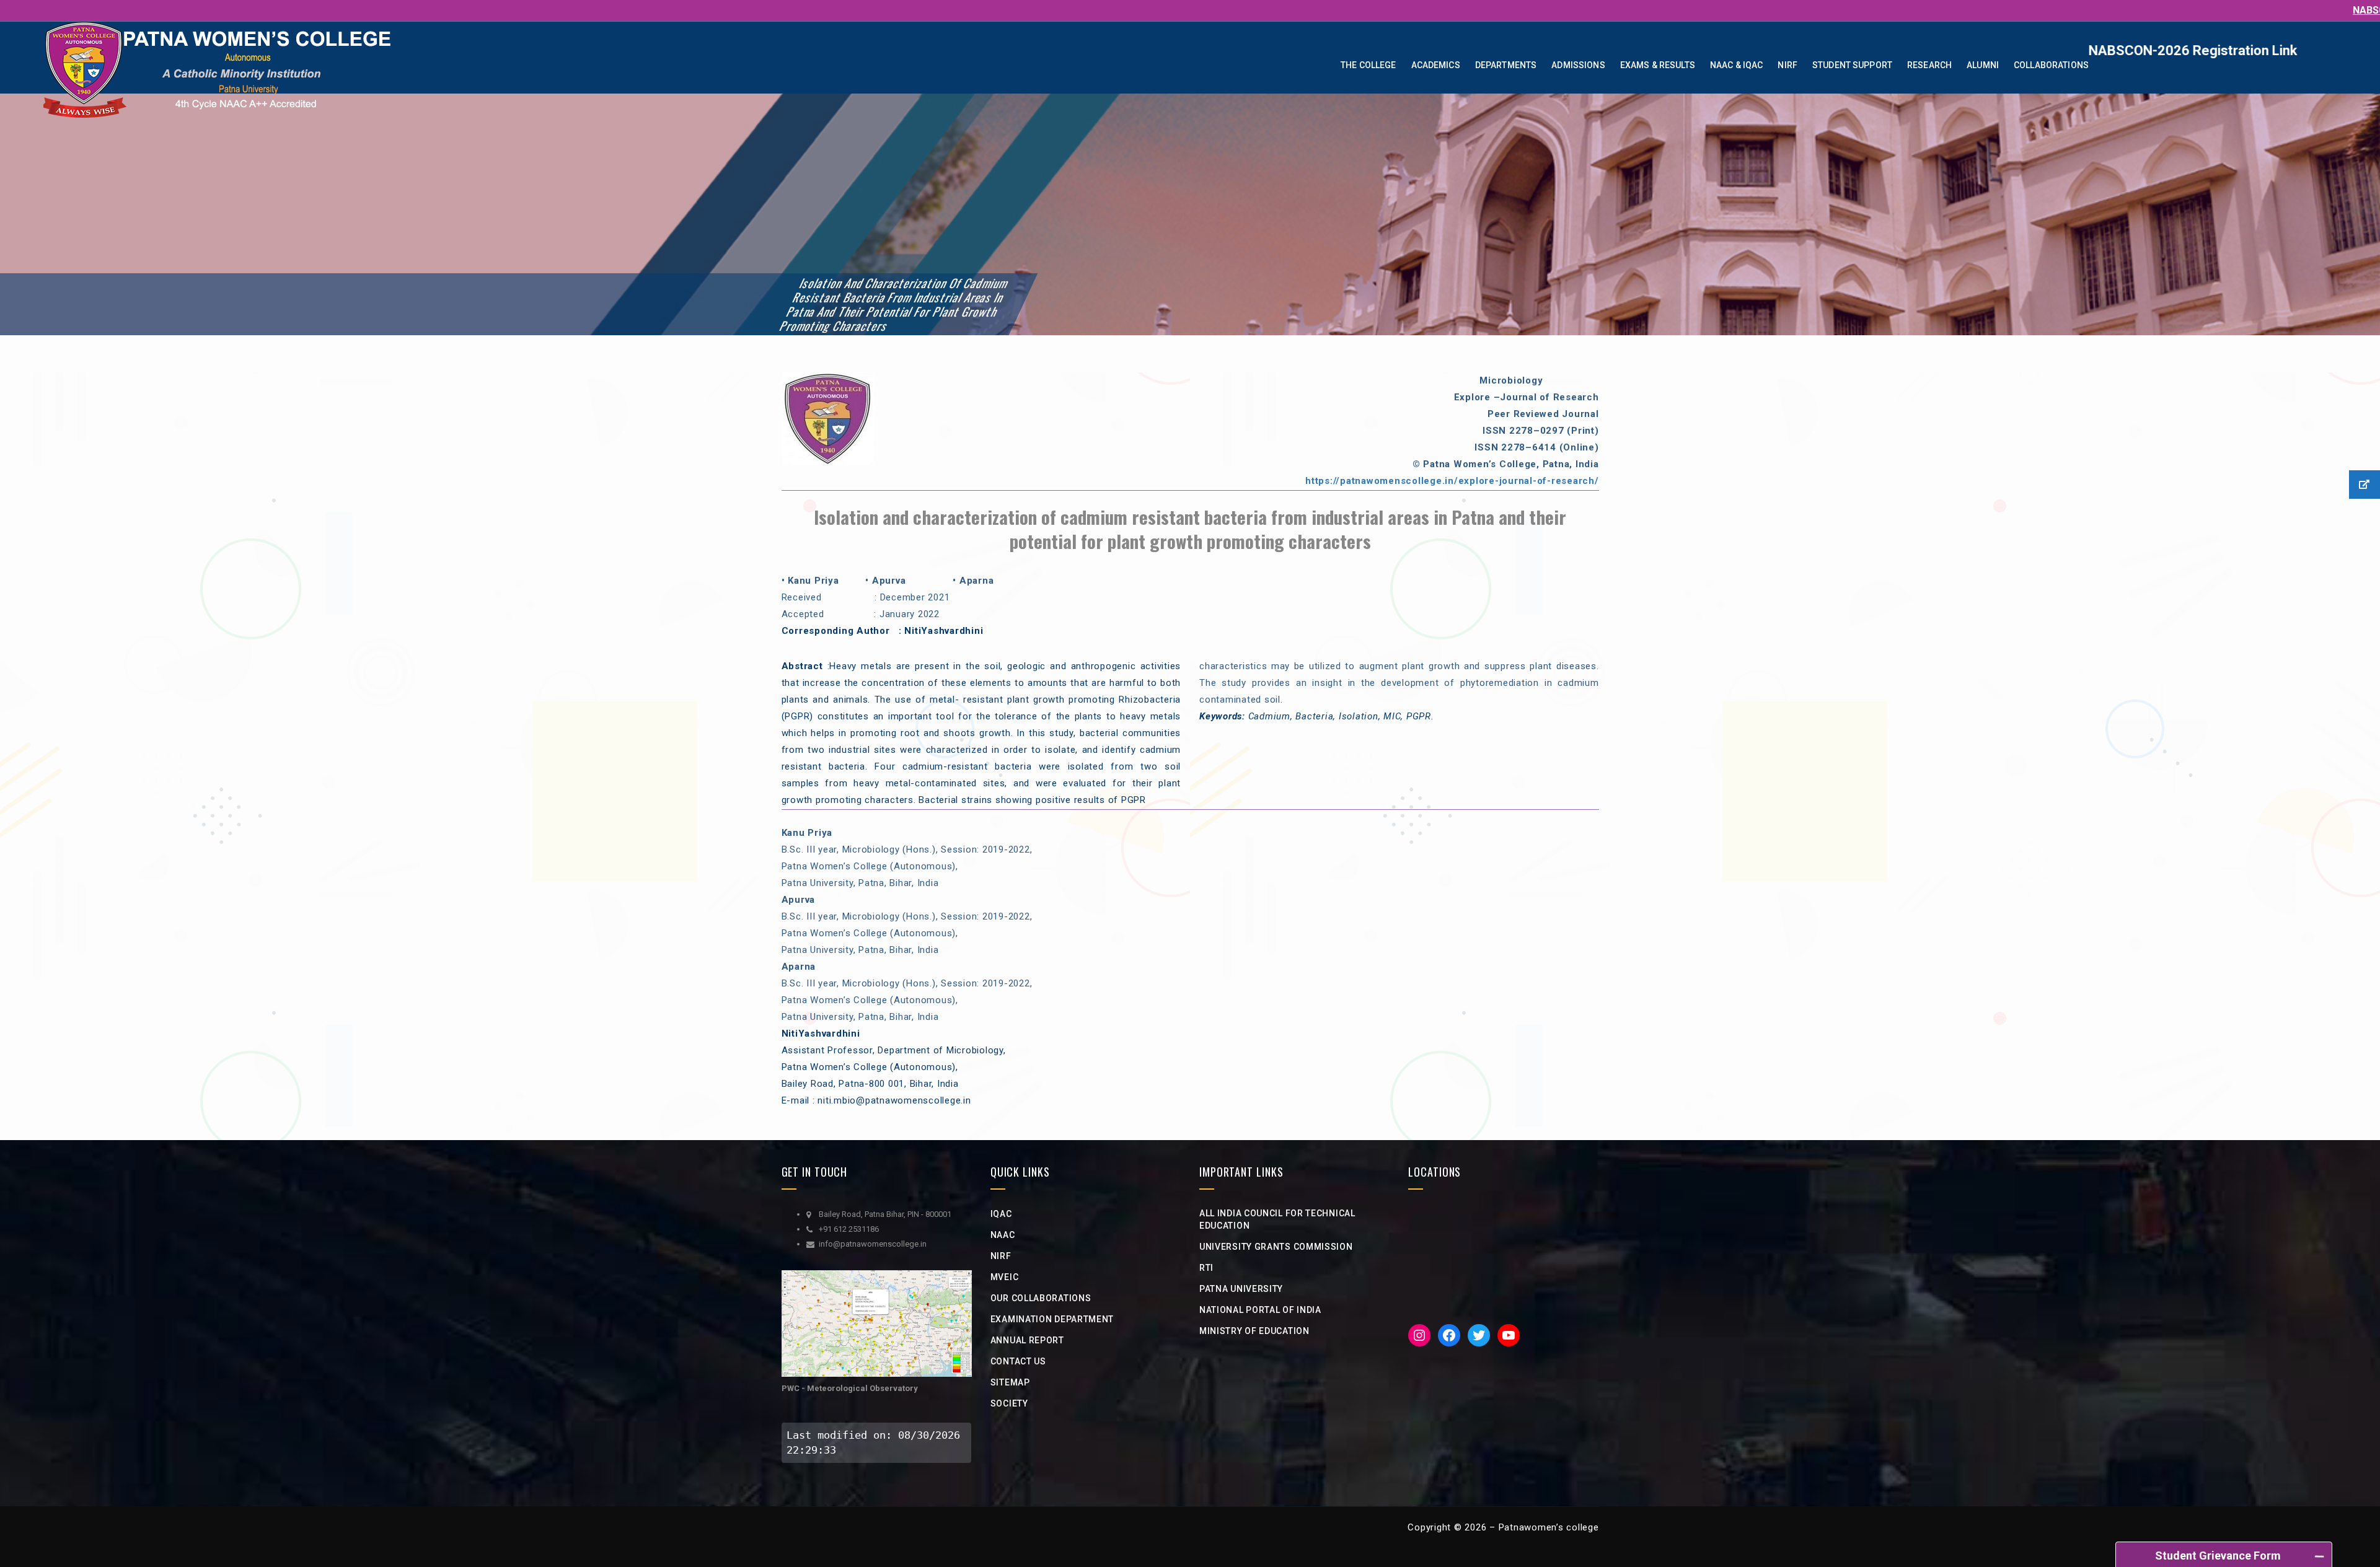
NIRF (1001, 1256)
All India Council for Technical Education (1277, 1219)
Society (1009, 1403)
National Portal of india (1260, 1310)
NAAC (1003, 1235)
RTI (1206, 1268)
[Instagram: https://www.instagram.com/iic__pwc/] (1419, 1335)
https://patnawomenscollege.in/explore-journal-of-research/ (1452, 481)
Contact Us (1018, 1361)
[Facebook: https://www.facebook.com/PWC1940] (1449, 1335)
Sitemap (1010, 1382)
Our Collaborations (1041, 1298)
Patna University (1241, 1289)
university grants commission (1276, 1247)
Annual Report (1027, 1340)
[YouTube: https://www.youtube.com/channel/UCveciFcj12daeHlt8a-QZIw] (1509, 1335)
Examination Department (1052, 1319)
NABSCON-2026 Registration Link (2220, 50)
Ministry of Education (1254, 1331)
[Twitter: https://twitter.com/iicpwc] (1479, 1335)
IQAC (1001, 1214)
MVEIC (1005, 1277)
